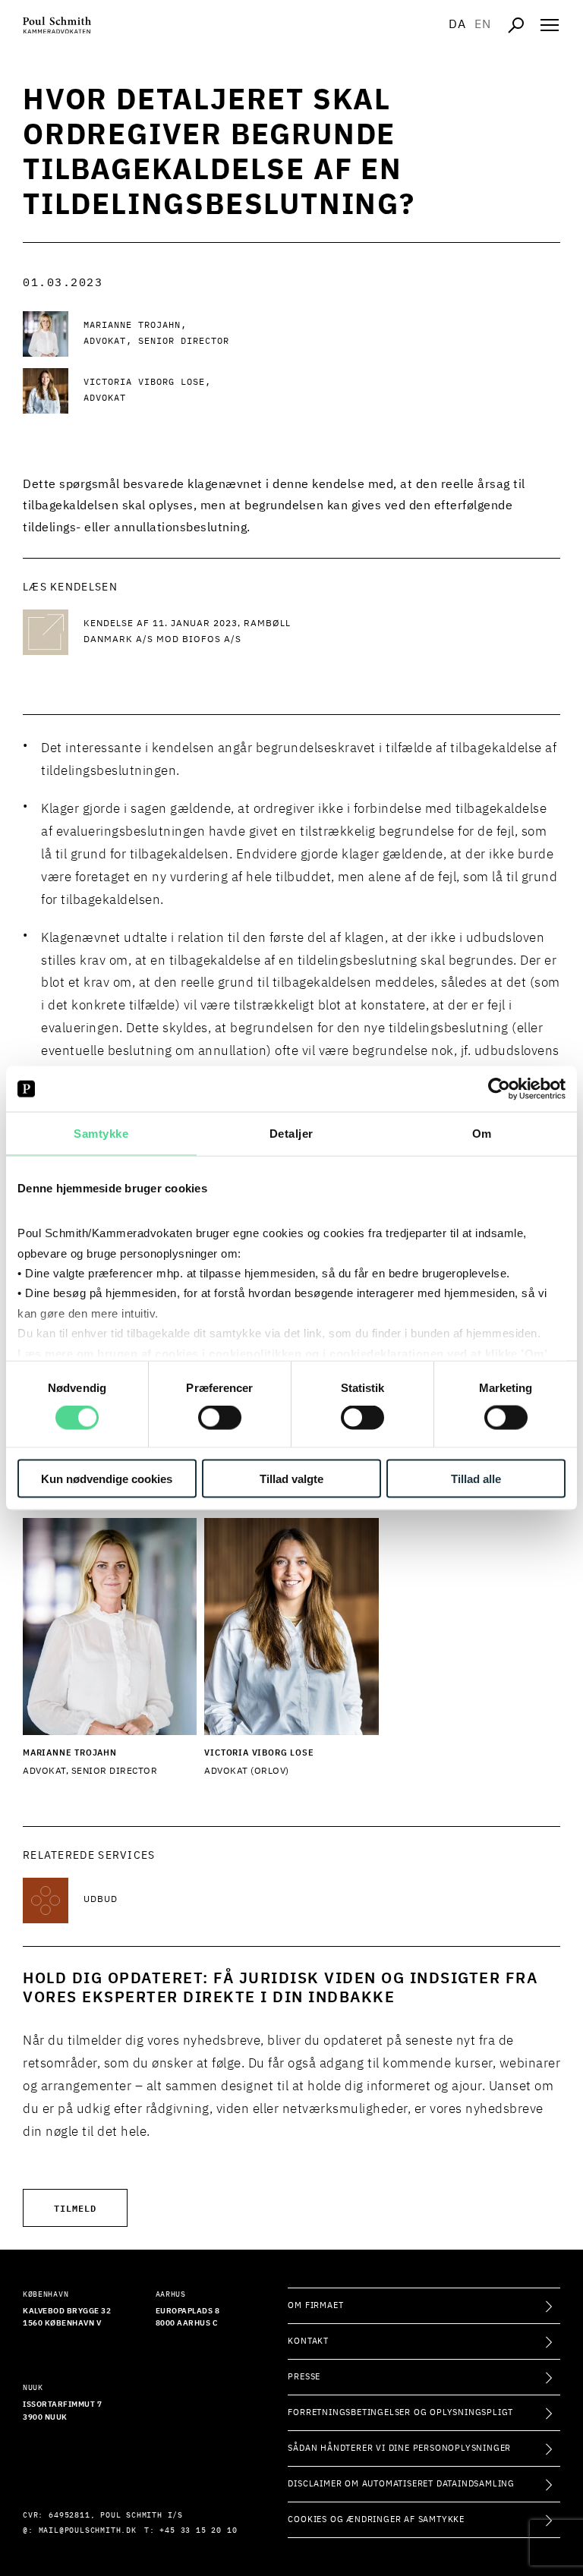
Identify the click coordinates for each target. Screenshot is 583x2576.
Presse (304, 2377)
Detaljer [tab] (291, 1134)
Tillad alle (476, 1478)
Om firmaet (315, 2305)
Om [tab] (482, 1134)
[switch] (220, 1418)
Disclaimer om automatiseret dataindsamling (401, 2484)
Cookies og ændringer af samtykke (376, 2519)
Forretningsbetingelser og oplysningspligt (400, 2412)
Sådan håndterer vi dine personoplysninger (399, 2448)
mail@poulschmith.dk (88, 2530)
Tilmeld (75, 2208)
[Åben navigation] (550, 25)
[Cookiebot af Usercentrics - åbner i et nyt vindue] (499, 1089)
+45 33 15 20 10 (198, 2530)
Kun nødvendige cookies (107, 1478)
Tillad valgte (291, 1478)
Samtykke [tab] (101, 1134)
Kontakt (308, 2341)
